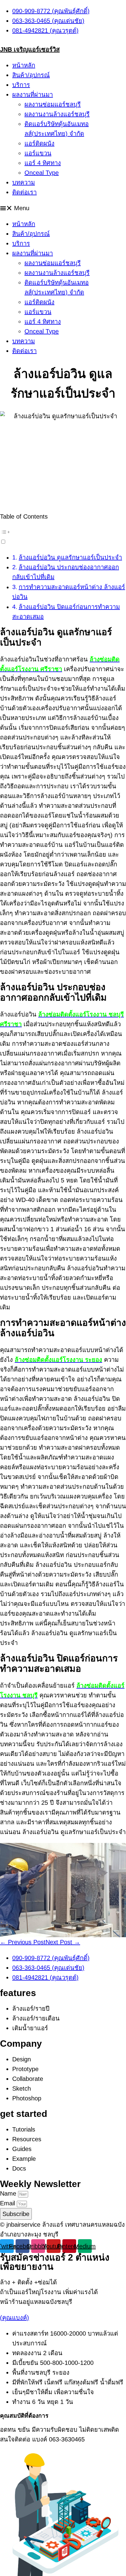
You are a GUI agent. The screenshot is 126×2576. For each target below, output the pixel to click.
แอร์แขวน (38, 153)
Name (9, 2193)
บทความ (24, 182)
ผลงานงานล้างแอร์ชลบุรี (57, 114)
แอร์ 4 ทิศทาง (43, 163)
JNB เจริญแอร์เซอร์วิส (30, 49)
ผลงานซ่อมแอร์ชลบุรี (53, 104)
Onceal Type (42, 173)
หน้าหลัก (24, 65)
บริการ (21, 85)
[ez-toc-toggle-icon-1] (63, 536)
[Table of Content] (63, 532)
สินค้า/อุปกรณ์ (31, 75)
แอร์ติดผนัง (39, 143)
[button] (63, 208)
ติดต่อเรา (24, 192)
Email (8, 2203)
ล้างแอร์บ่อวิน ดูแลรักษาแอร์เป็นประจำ (70, 557)
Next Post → (63, 1942)
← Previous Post (23, 1942)
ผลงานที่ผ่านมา (33, 95)
